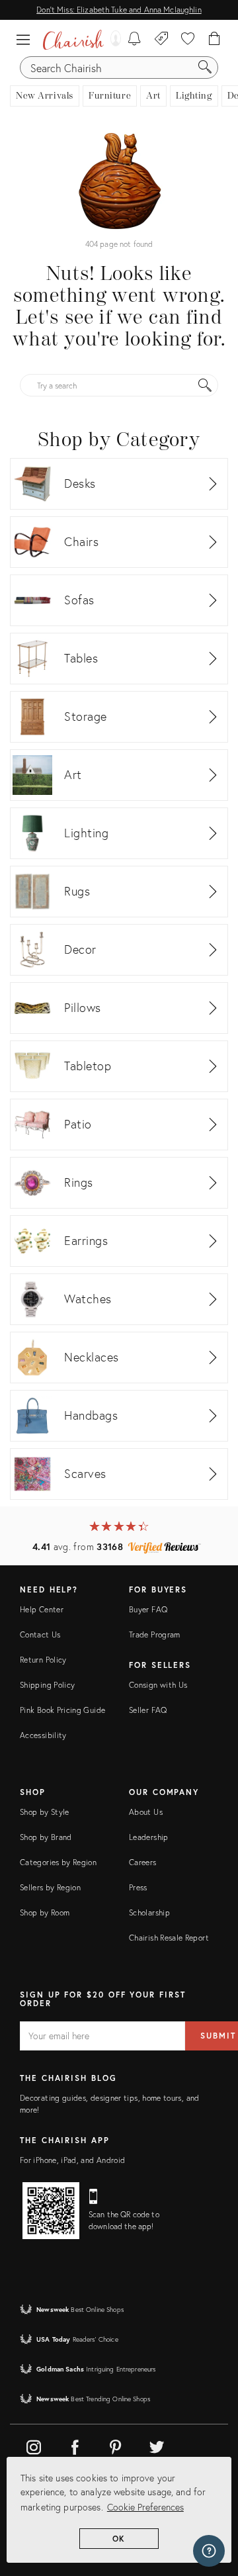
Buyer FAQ (148, 1609)
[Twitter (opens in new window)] (157, 2445)
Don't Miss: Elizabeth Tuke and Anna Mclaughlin (119, 10)
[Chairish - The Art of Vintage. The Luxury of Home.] (73, 40)
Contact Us (40, 1634)
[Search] (205, 68)
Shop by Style (45, 1812)
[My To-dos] (135, 40)
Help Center (42, 1609)
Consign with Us (158, 1685)
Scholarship (149, 1912)
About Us (146, 1812)
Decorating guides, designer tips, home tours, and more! (110, 2104)
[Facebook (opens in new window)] (75, 2445)
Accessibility (43, 1735)
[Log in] (112, 40)
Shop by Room (45, 1912)
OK (119, 2539)
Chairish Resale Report (169, 1938)
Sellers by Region (50, 1887)
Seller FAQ (148, 1710)
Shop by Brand (46, 1837)
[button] (26, 40)
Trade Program (155, 1634)
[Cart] (215, 40)
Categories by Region (58, 1862)
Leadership (149, 1837)
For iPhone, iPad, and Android (72, 2160)
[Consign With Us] (162, 40)
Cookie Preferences (145, 2507)
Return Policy (43, 1660)
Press (138, 1887)
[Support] (209, 2551)
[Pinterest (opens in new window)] (116, 2445)
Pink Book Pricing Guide (62, 1710)
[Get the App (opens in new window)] (51, 2211)
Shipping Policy (47, 1685)
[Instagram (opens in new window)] (34, 2445)
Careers (143, 1862)
